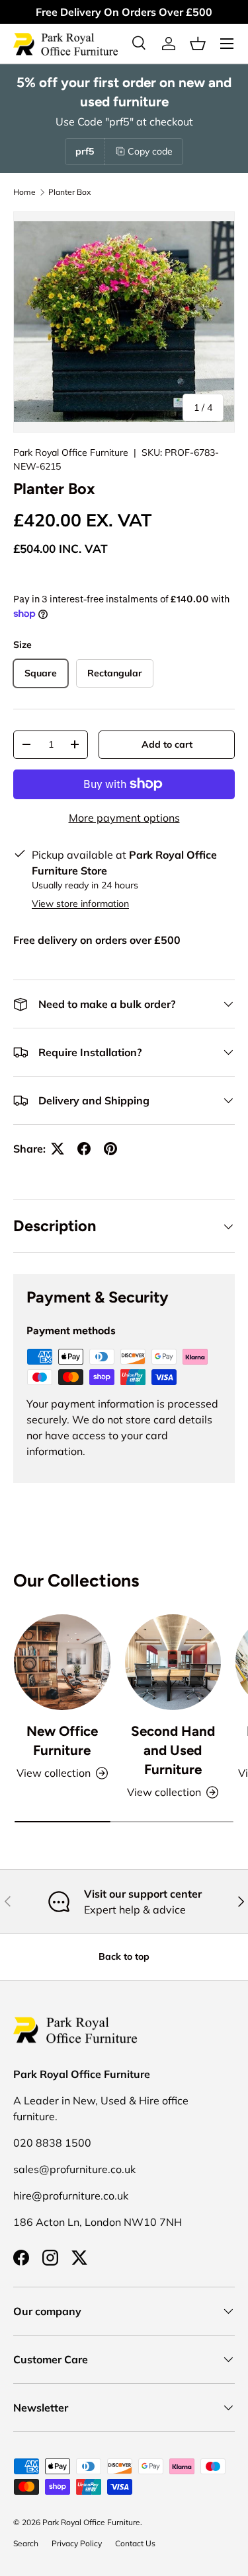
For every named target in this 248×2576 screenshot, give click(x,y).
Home (24, 192)
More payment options (124, 818)
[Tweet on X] (58, 1149)
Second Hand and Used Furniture (173, 1750)
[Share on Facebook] (84, 1149)
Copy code (150, 151)
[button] (198, 44)
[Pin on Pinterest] (110, 1149)
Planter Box (69, 192)
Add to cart (167, 744)
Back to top (124, 1956)
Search (26, 2543)
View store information (80, 904)
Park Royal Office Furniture (71, 452)
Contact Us (135, 2543)
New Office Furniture (62, 1740)
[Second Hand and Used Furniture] (173, 1663)
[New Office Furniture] (62, 1663)
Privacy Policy (77, 2543)
